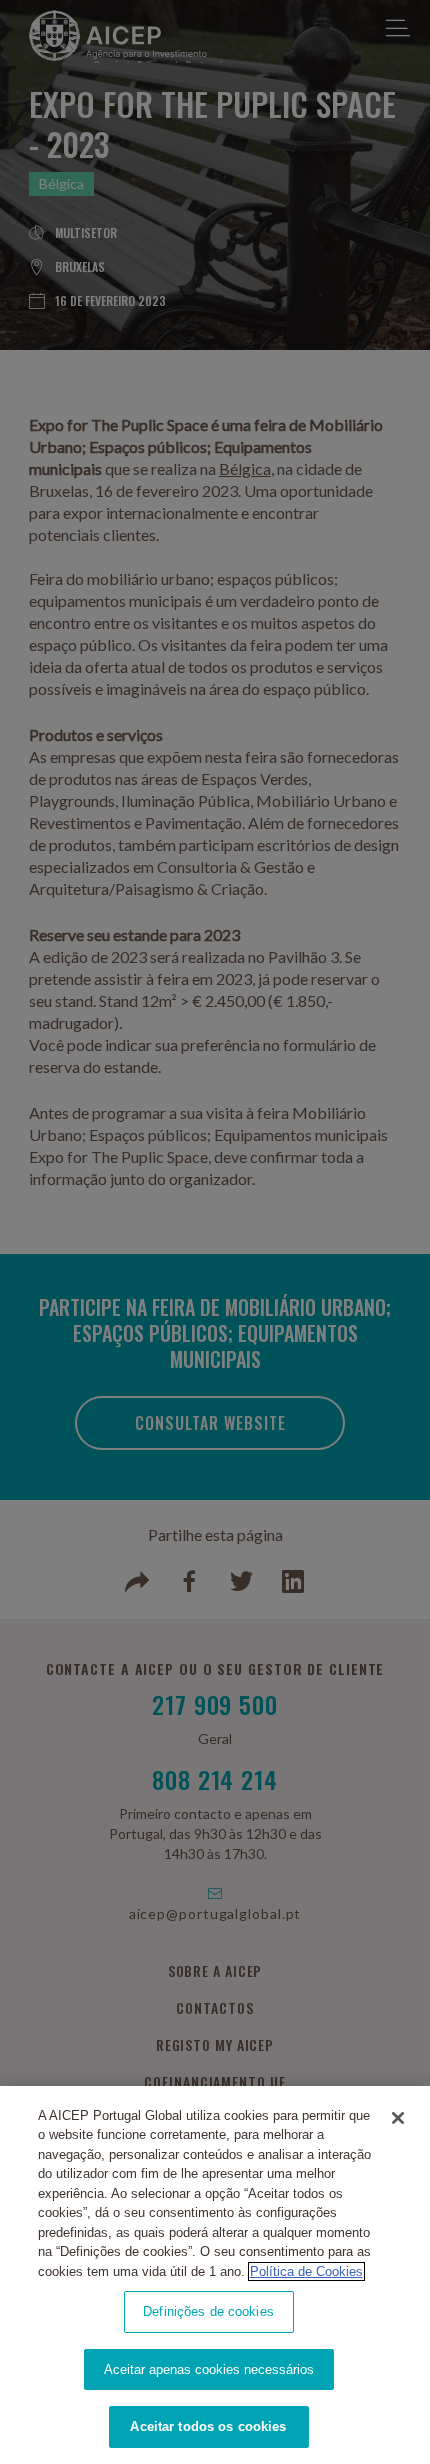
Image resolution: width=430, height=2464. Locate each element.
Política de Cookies (306, 2271)
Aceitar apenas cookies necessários (209, 2369)
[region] (215, 2275)
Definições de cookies (208, 2311)
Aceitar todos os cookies (208, 2426)
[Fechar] (398, 2118)
